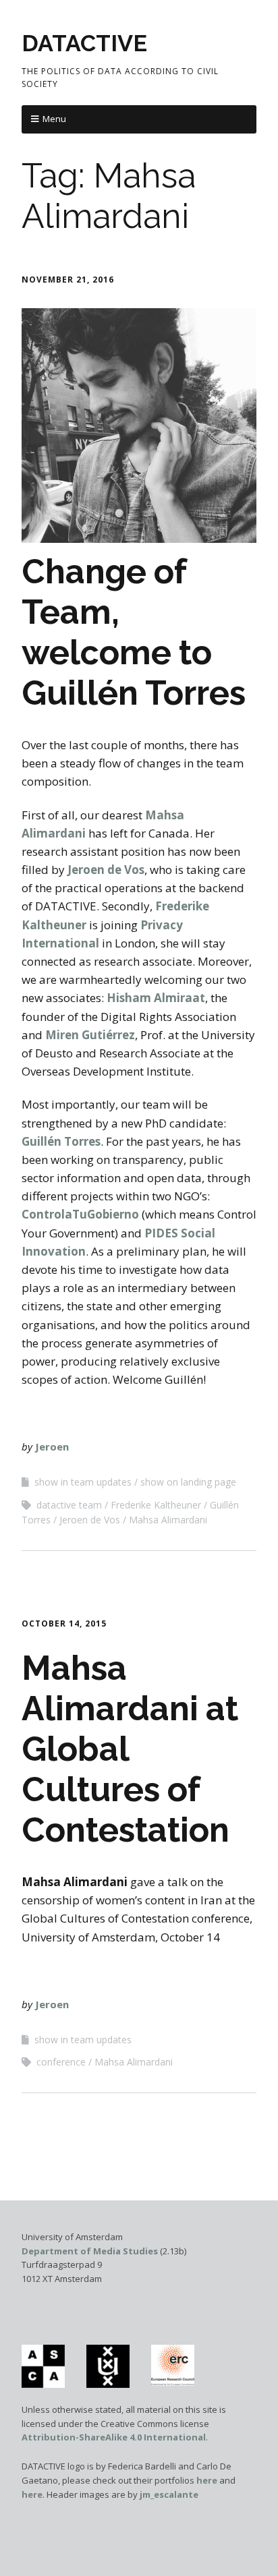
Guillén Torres (61, 1141)
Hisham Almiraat (156, 998)
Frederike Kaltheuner (156, 1505)
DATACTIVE (84, 43)
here (207, 2480)
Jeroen (52, 1446)
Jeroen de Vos (106, 870)
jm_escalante (169, 2494)
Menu (54, 119)
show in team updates (83, 1482)
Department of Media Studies (90, 2251)
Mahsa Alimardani (168, 1520)
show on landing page (188, 1482)
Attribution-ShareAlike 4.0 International (114, 2437)
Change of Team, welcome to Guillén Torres (134, 632)
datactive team (69, 1505)
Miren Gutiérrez (90, 1035)
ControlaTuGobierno (80, 1214)
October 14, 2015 (64, 1623)
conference (61, 2062)
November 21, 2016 (68, 280)
